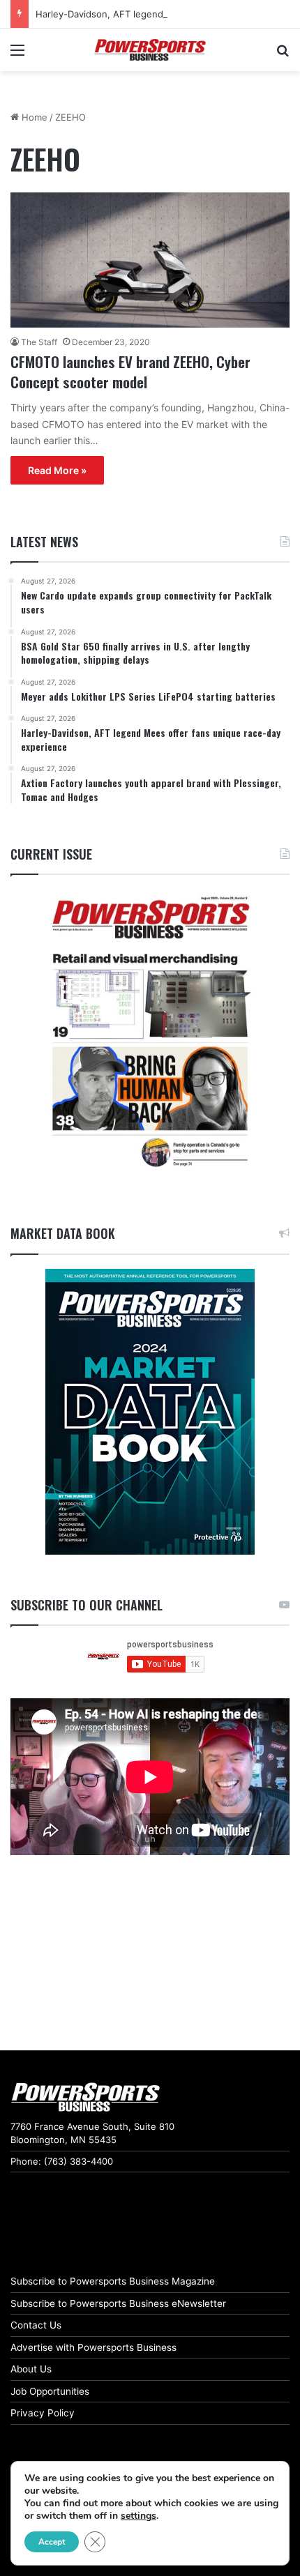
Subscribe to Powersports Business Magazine (113, 2281)
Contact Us (36, 2325)
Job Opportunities (50, 2391)
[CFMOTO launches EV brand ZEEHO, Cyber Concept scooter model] (150, 260)
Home (33, 117)
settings (138, 2516)
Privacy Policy (43, 2413)
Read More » (57, 470)
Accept (52, 2542)
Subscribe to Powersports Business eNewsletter (118, 2303)
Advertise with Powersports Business (93, 2347)
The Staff (39, 342)
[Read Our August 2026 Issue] (150, 1033)
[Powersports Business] (150, 50)
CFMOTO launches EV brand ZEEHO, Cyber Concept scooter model (130, 372)
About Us (31, 2369)
